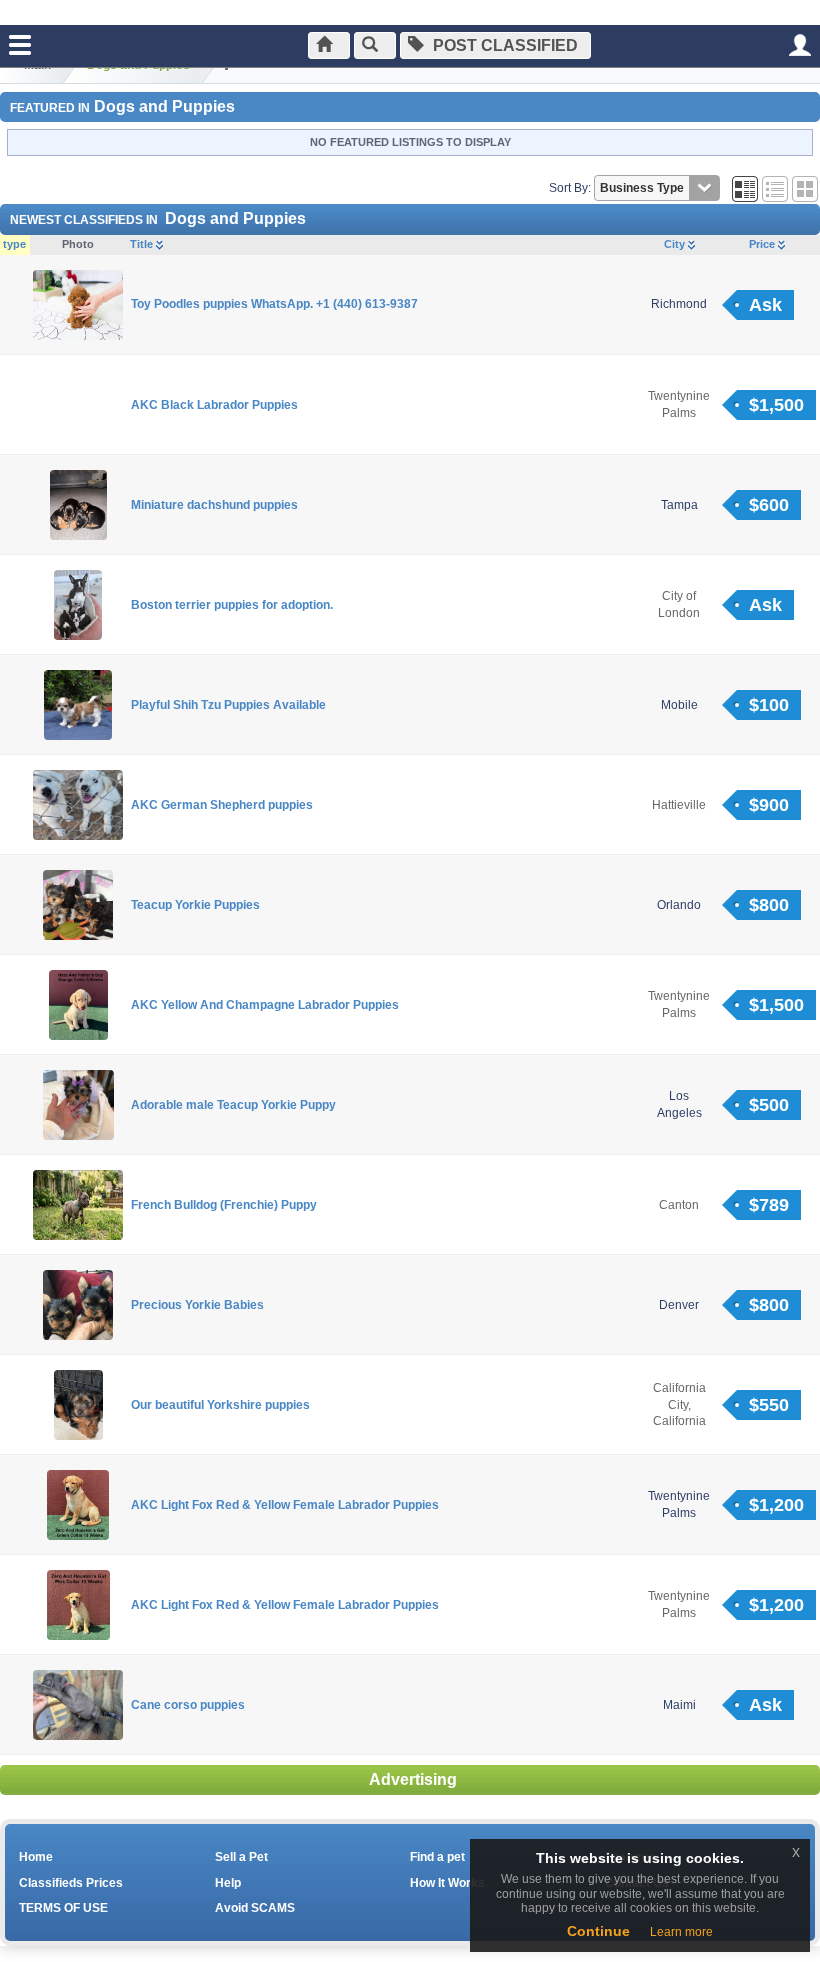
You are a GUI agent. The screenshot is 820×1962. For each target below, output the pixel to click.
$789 (769, 1205)
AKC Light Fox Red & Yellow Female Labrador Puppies (285, 1505)
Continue (598, 1931)
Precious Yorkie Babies (197, 1305)
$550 (769, 1405)
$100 (769, 705)
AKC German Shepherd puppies (222, 805)
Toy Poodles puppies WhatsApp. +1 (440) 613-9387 (274, 304)
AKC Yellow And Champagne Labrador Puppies (265, 1005)
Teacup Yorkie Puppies (195, 905)
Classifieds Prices (71, 1883)
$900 (769, 805)
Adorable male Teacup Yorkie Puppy (233, 1105)
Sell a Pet (241, 1857)
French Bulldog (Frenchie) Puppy (224, 1205)
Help (228, 1883)
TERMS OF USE (63, 1908)
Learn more (681, 1932)
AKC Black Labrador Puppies (214, 405)
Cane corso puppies (188, 1705)
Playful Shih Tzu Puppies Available (228, 705)
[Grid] (745, 188)
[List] (775, 188)
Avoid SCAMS (255, 1908)
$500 (769, 1105)
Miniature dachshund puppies (214, 505)
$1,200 (776, 1505)
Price (763, 244)
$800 (769, 905)
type (14, 244)
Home (36, 1857)
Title (143, 244)
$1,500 (776, 405)
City (676, 244)
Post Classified (503, 45)
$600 (769, 505)
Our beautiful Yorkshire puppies (220, 1405)
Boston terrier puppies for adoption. (232, 605)
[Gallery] (805, 188)
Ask (765, 305)
